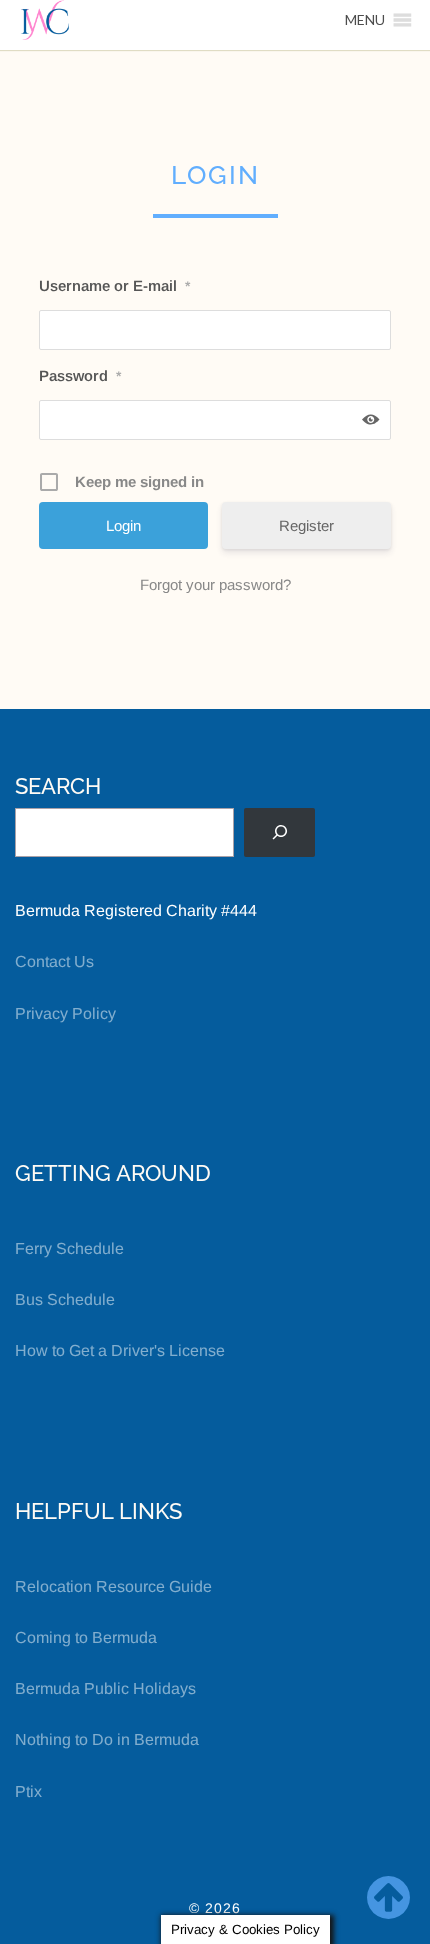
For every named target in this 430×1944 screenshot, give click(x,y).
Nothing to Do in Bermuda (107, 1739)
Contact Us (54, 961)
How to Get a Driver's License (120, 1350)
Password (80, 375)
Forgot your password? (215, 584)
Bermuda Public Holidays (105, 1688)
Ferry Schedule (69, 1248)
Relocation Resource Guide (113, 1586)
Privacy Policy (65, 1013)
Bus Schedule (65, 1299)
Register (306, 525)
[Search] (279, 832)
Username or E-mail (114, 285)
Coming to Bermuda (86, 1637)
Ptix (28, 1791)
